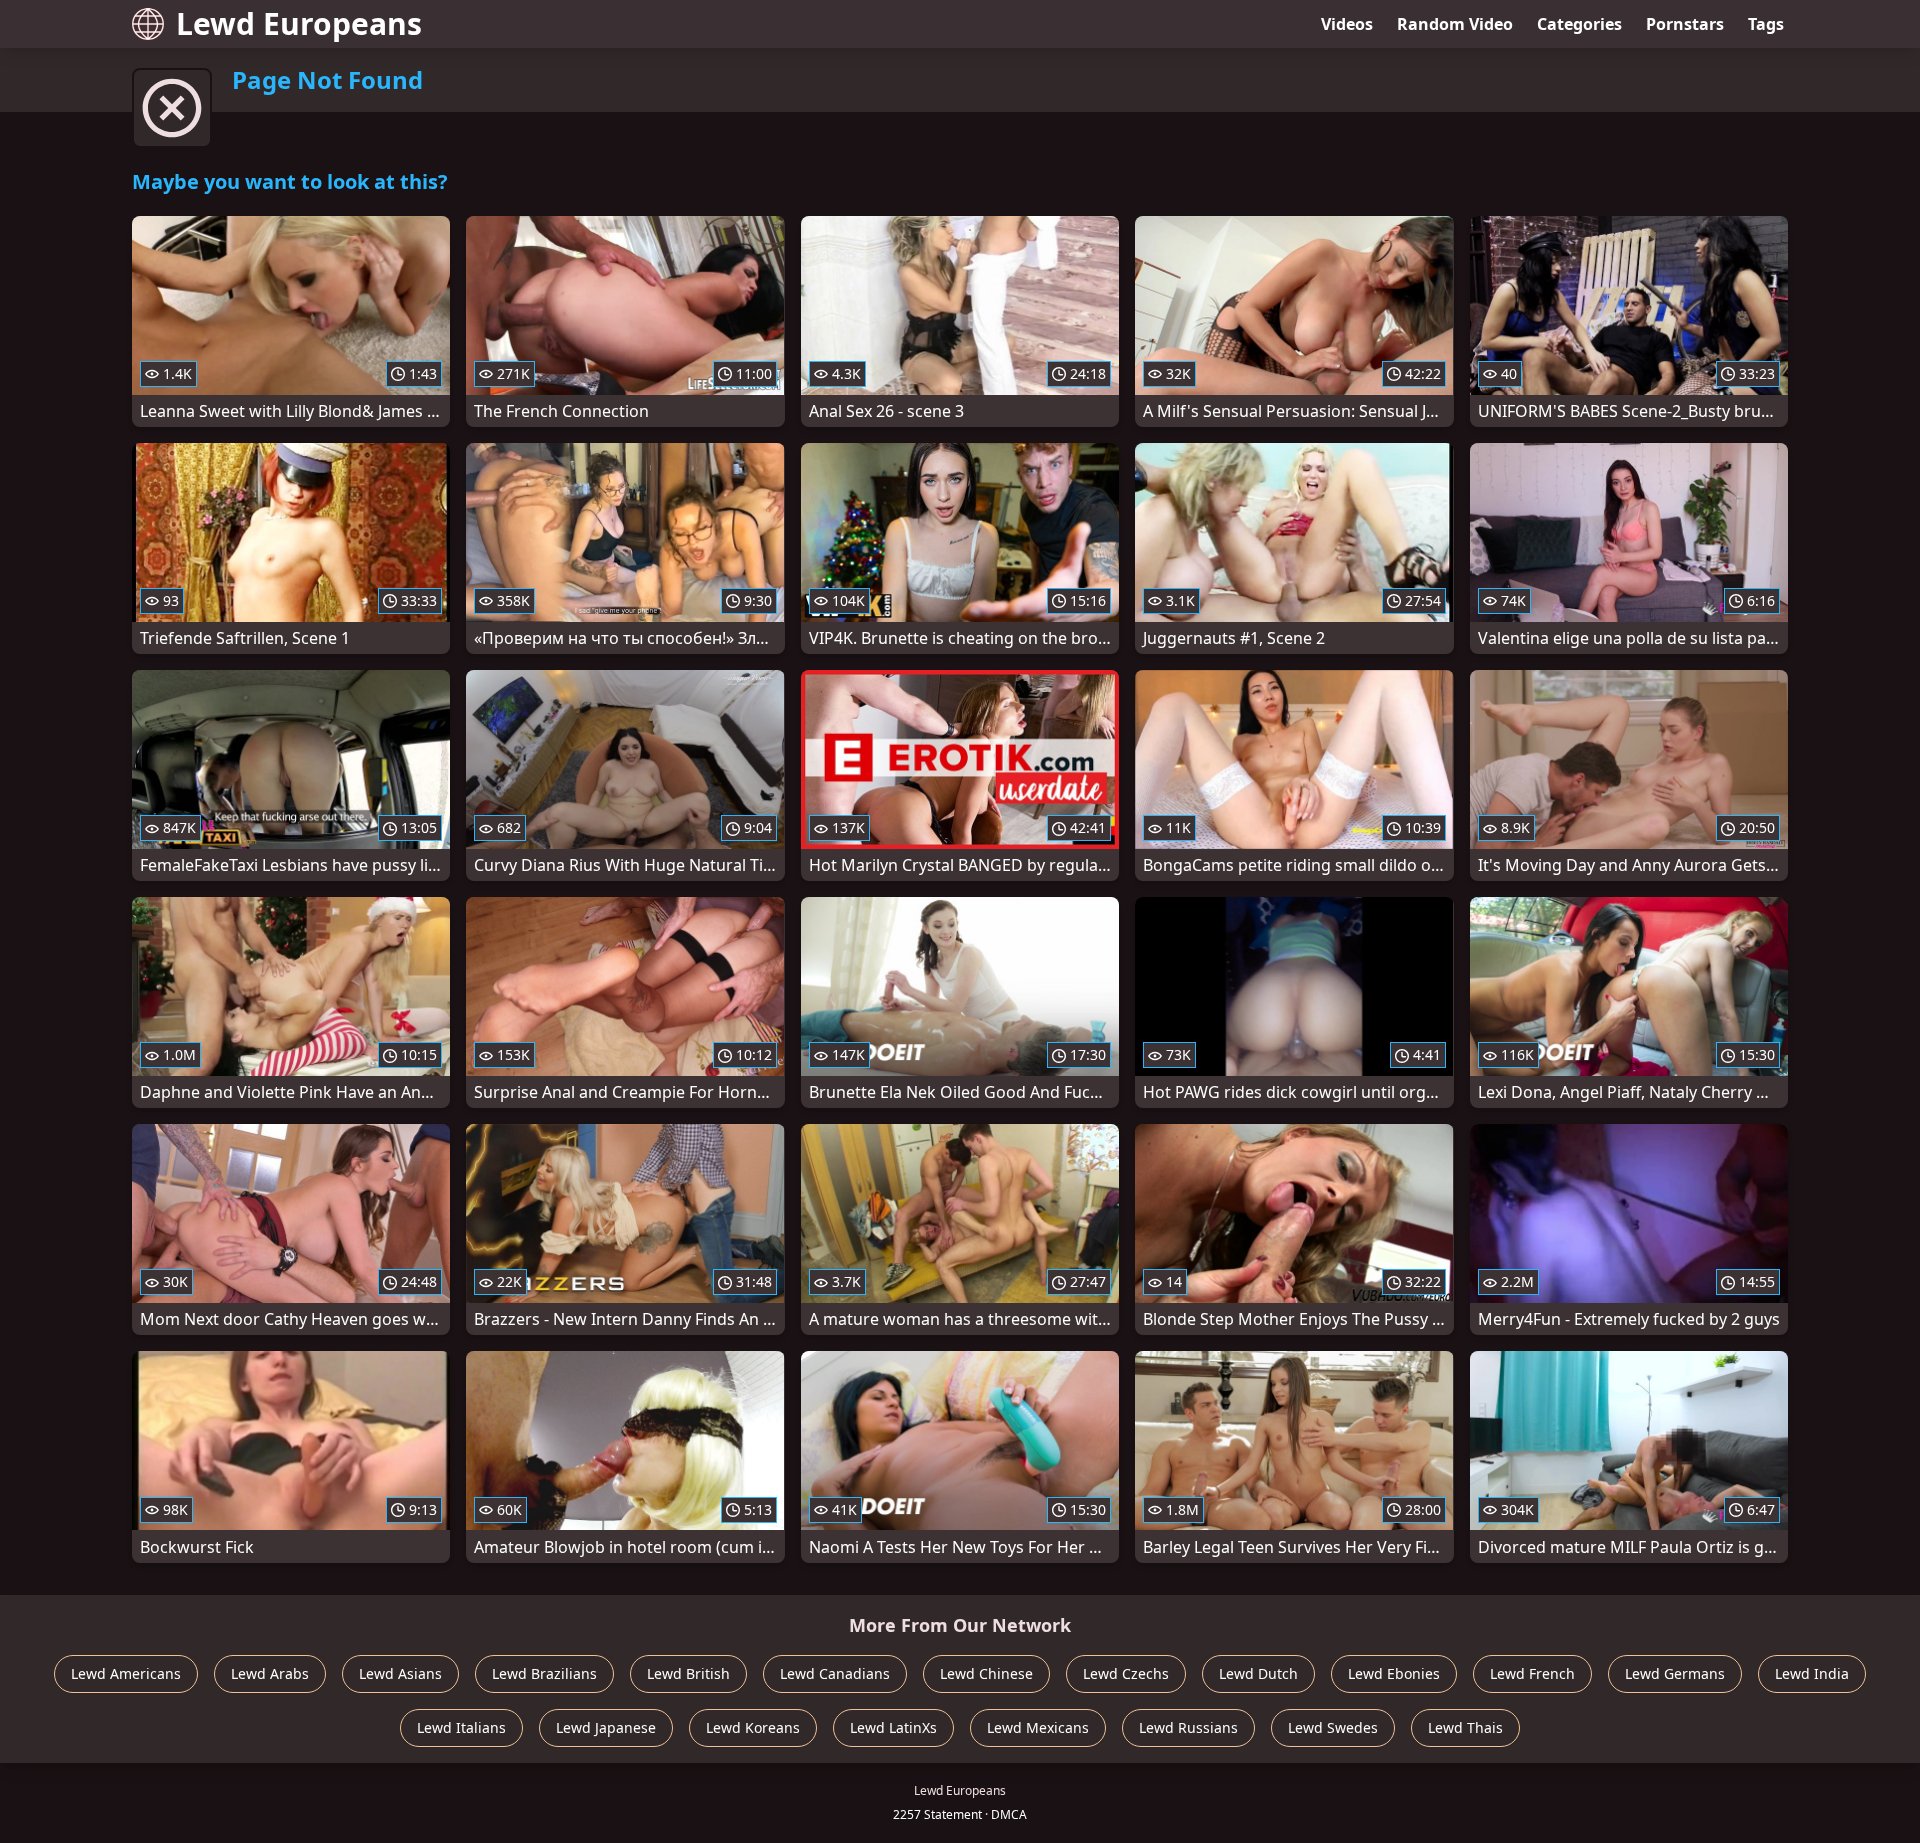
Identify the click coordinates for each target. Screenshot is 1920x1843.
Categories (1579, 24)
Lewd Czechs (1126, 1673)
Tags (1766, 24)
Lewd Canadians (835, 1673)
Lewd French (1532, 1673)
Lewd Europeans (299, 23)
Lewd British (688, 1673)
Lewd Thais (1465, 1727)
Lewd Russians (1188, 1727)
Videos (1347, 24)
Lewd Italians (461, 1727)
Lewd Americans (126, 1673)
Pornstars (1685, 24)
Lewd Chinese (986, 1673)
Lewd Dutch (1258, 1673)
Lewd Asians (400, 1673)
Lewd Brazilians (544, 1673)
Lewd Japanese (606, 1727)
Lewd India (1812, 1673)
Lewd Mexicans (1038, 1727)
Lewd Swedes (1333, 1727)
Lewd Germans (1675, 1673)
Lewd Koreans (753, 1727)
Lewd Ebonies (1394, 1673)
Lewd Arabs (270, 1673)
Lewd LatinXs (893, 1727)
